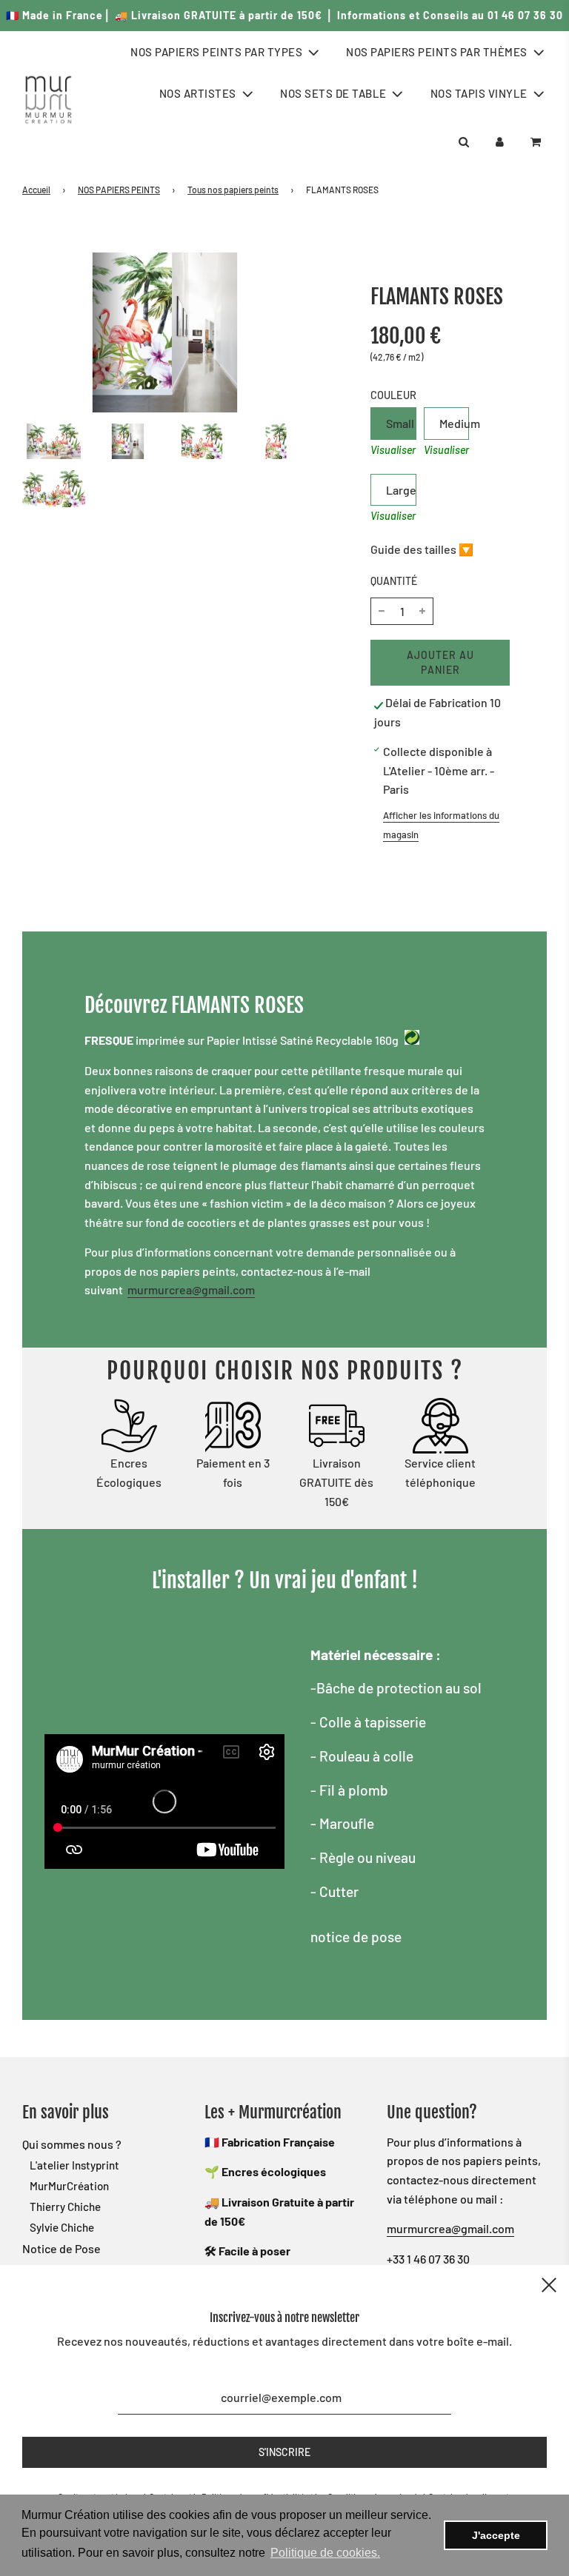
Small (400, 423)
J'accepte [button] (496, 2535)
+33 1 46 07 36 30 (428, 2259)
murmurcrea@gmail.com (191, 1289)
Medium (454, 423)
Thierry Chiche (65, 2207)
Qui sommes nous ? (72, 2144)
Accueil (36, 190)
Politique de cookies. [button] (325, 2553)
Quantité (394, 581)
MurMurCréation (69, 2186)
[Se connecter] (500, 142)
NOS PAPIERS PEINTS (119, 190)
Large (401, 490)
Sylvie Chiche (62, 2227)
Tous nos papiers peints (233, 190)
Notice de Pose (61, 2248)
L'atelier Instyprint (74, 2165)
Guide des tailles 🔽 (422, 549)
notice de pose (356, 1937)
